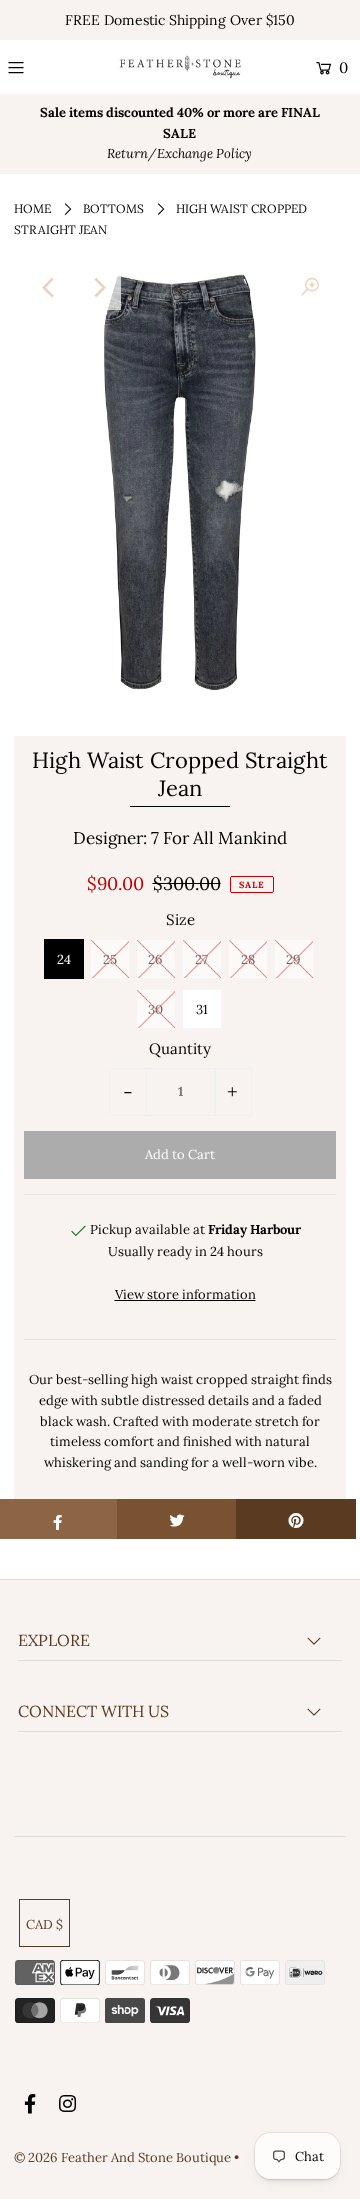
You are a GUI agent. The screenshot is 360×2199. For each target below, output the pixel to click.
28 (248, 959)
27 (201, 959)
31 (202, 1009)
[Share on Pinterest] (296, 1519)
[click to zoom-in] (310, 288)
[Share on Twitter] (177, 1519)
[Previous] (50, 288)
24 (64, 959)
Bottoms (113, 208)
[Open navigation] (36, 68)
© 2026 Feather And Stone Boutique (124, 2157)
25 (110, 959)
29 (293, 959)
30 (155, 1009)
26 (155, 959)
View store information (185, 1294)
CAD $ (44, 1924)
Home (32, 208)
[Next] (99, 288)
